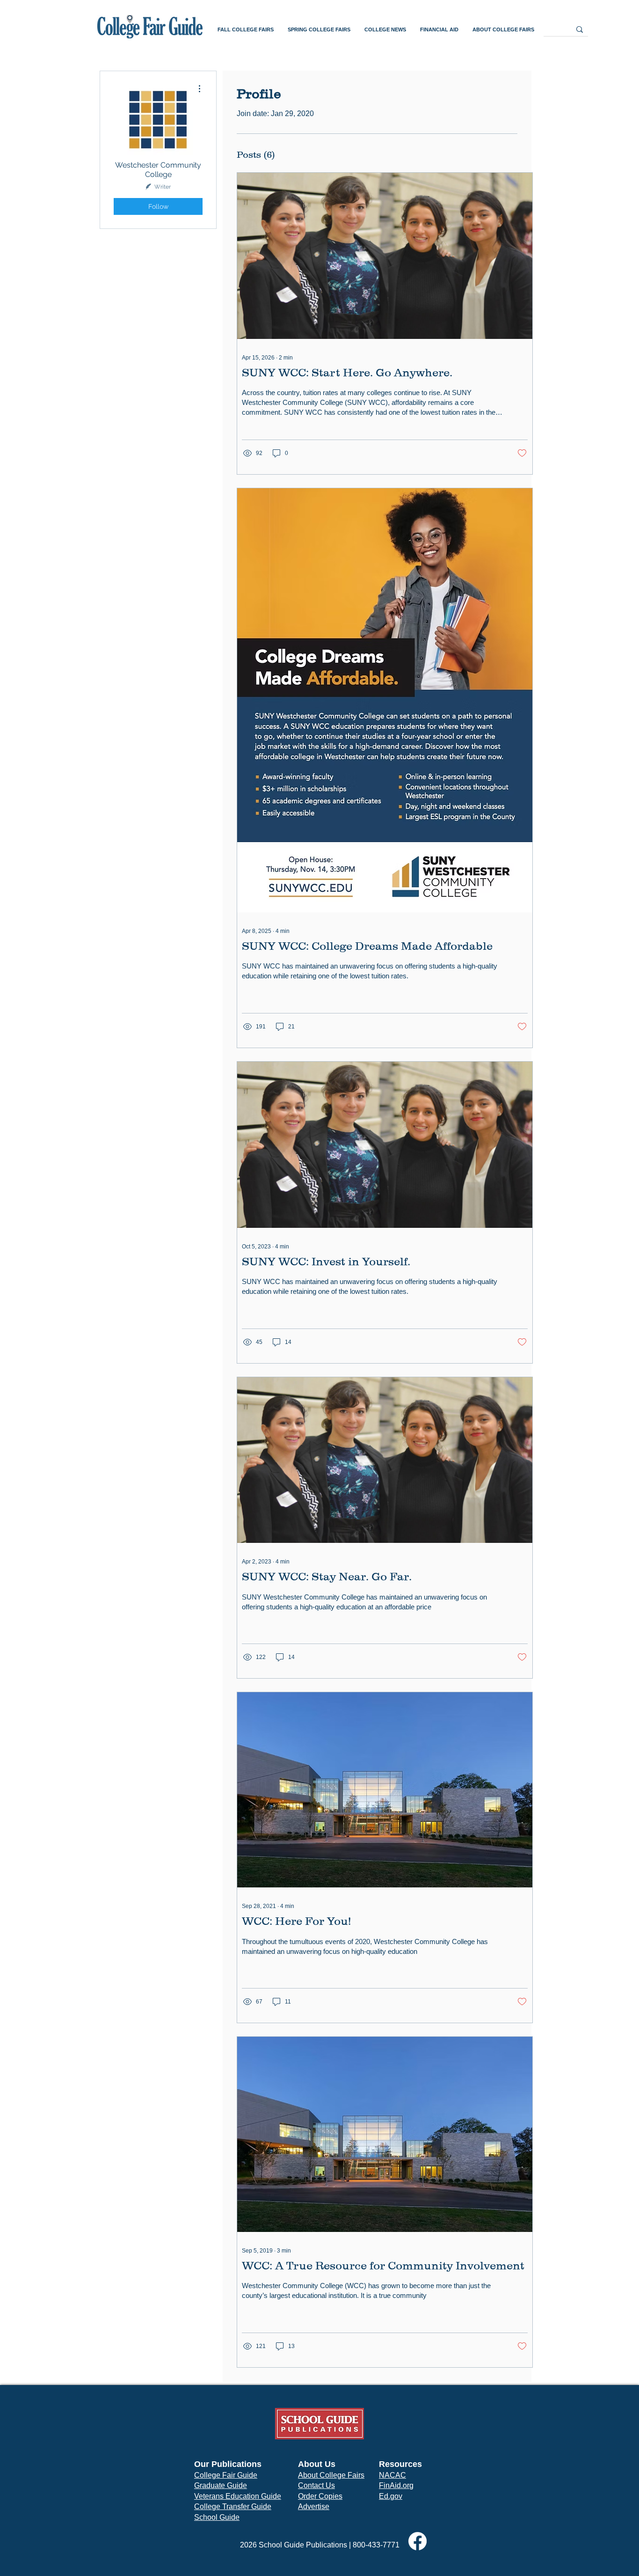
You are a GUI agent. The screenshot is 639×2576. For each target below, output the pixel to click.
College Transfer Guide (233, 2506)
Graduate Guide (221, 2485)
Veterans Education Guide (238, 2496)
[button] (246, 30)
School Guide (217, 2517)
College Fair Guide (226, 2475)
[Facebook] (418, 2541)
